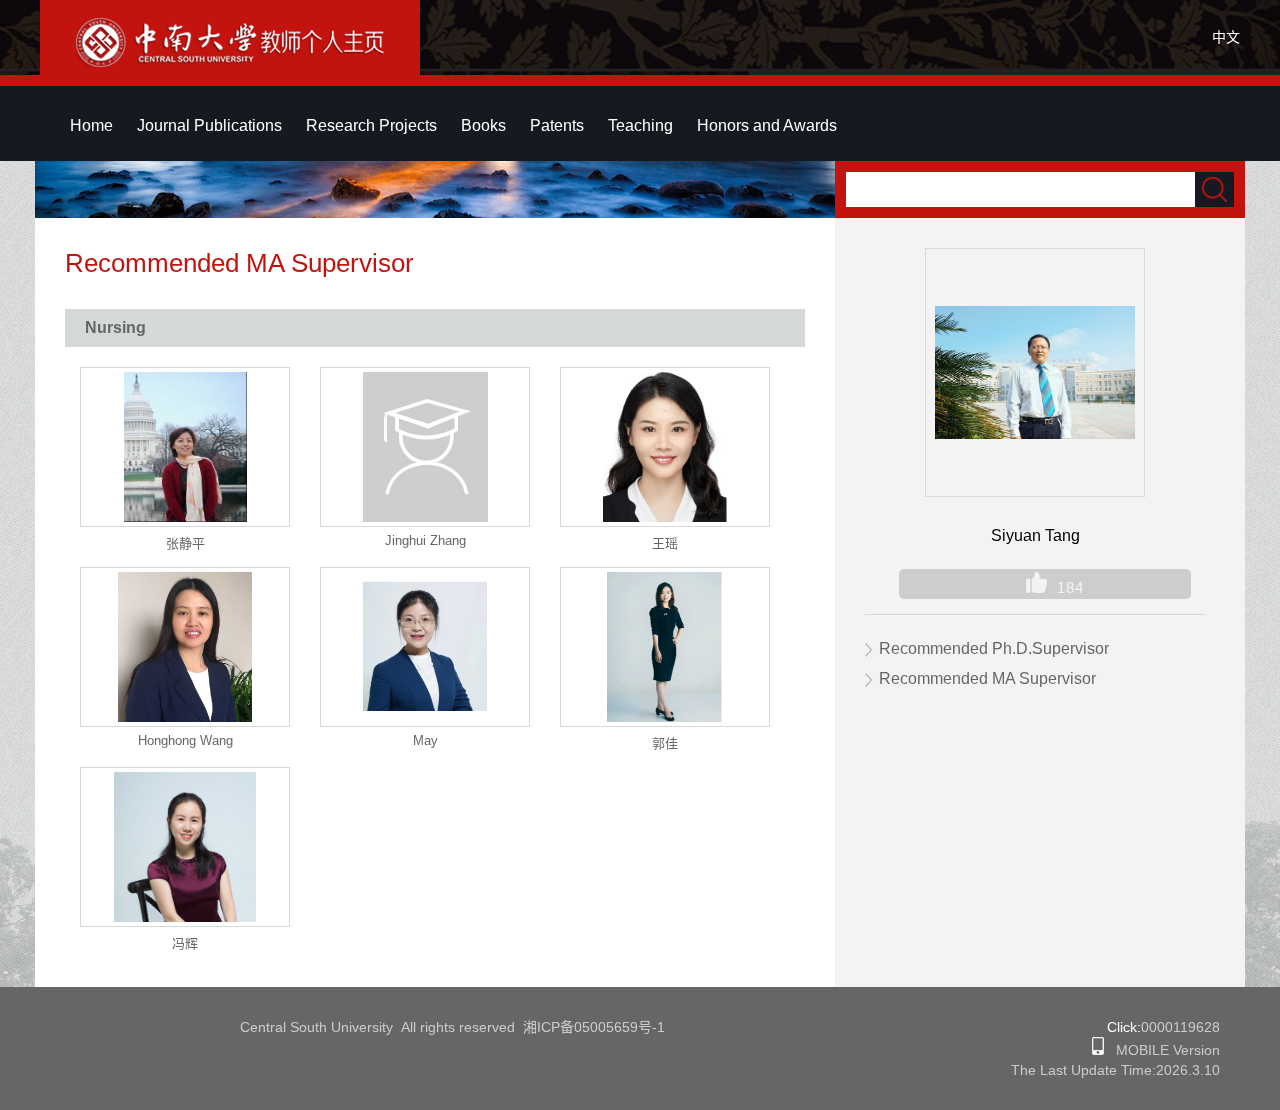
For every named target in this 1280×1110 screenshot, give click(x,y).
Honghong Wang (185, 740)
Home (91, 125)
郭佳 (665, 743)
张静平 (185, 543)
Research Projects (371, 125)
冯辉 (185, 943)
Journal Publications (209, 125)
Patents (557, 125)
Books (483, 125)
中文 (1226, 37)
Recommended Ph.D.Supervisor (994, 648)
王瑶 (665, 543)
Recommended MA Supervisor (987, 678)
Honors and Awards (767, 125)
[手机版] (1098, 1050)
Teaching (640, 125)
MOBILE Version (1162, 1050)
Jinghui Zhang (425, 540)
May (425, 740)
